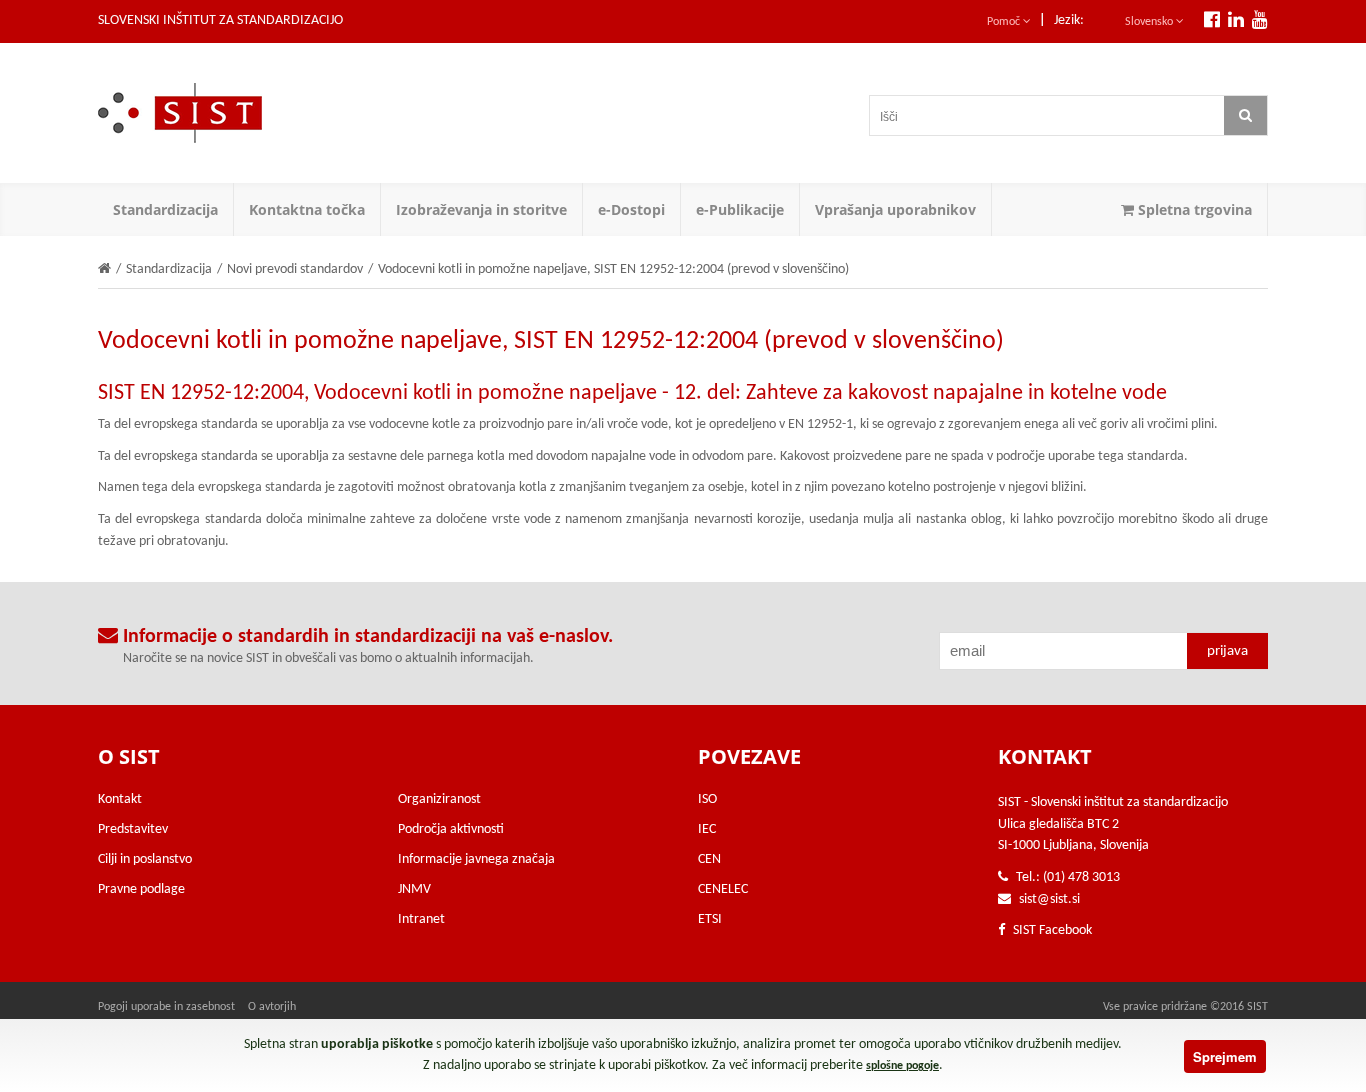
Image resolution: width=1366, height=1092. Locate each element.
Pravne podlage (141, 889)
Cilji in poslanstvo (145, 859)
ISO (707, 799)
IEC (707, 829)
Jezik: (1069, 20)
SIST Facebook (1051, 930)
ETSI (710, 919)
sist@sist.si (1049, 899)
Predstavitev (133, 829)
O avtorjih (272, 1007)
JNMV (414, 889)
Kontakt (120, 799)
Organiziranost (439, 799)
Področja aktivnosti (451, 829)
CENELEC (723, 889)
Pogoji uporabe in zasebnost (166, 1007)
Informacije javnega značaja (476, 859)
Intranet (421, 919)
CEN (709, 859)
